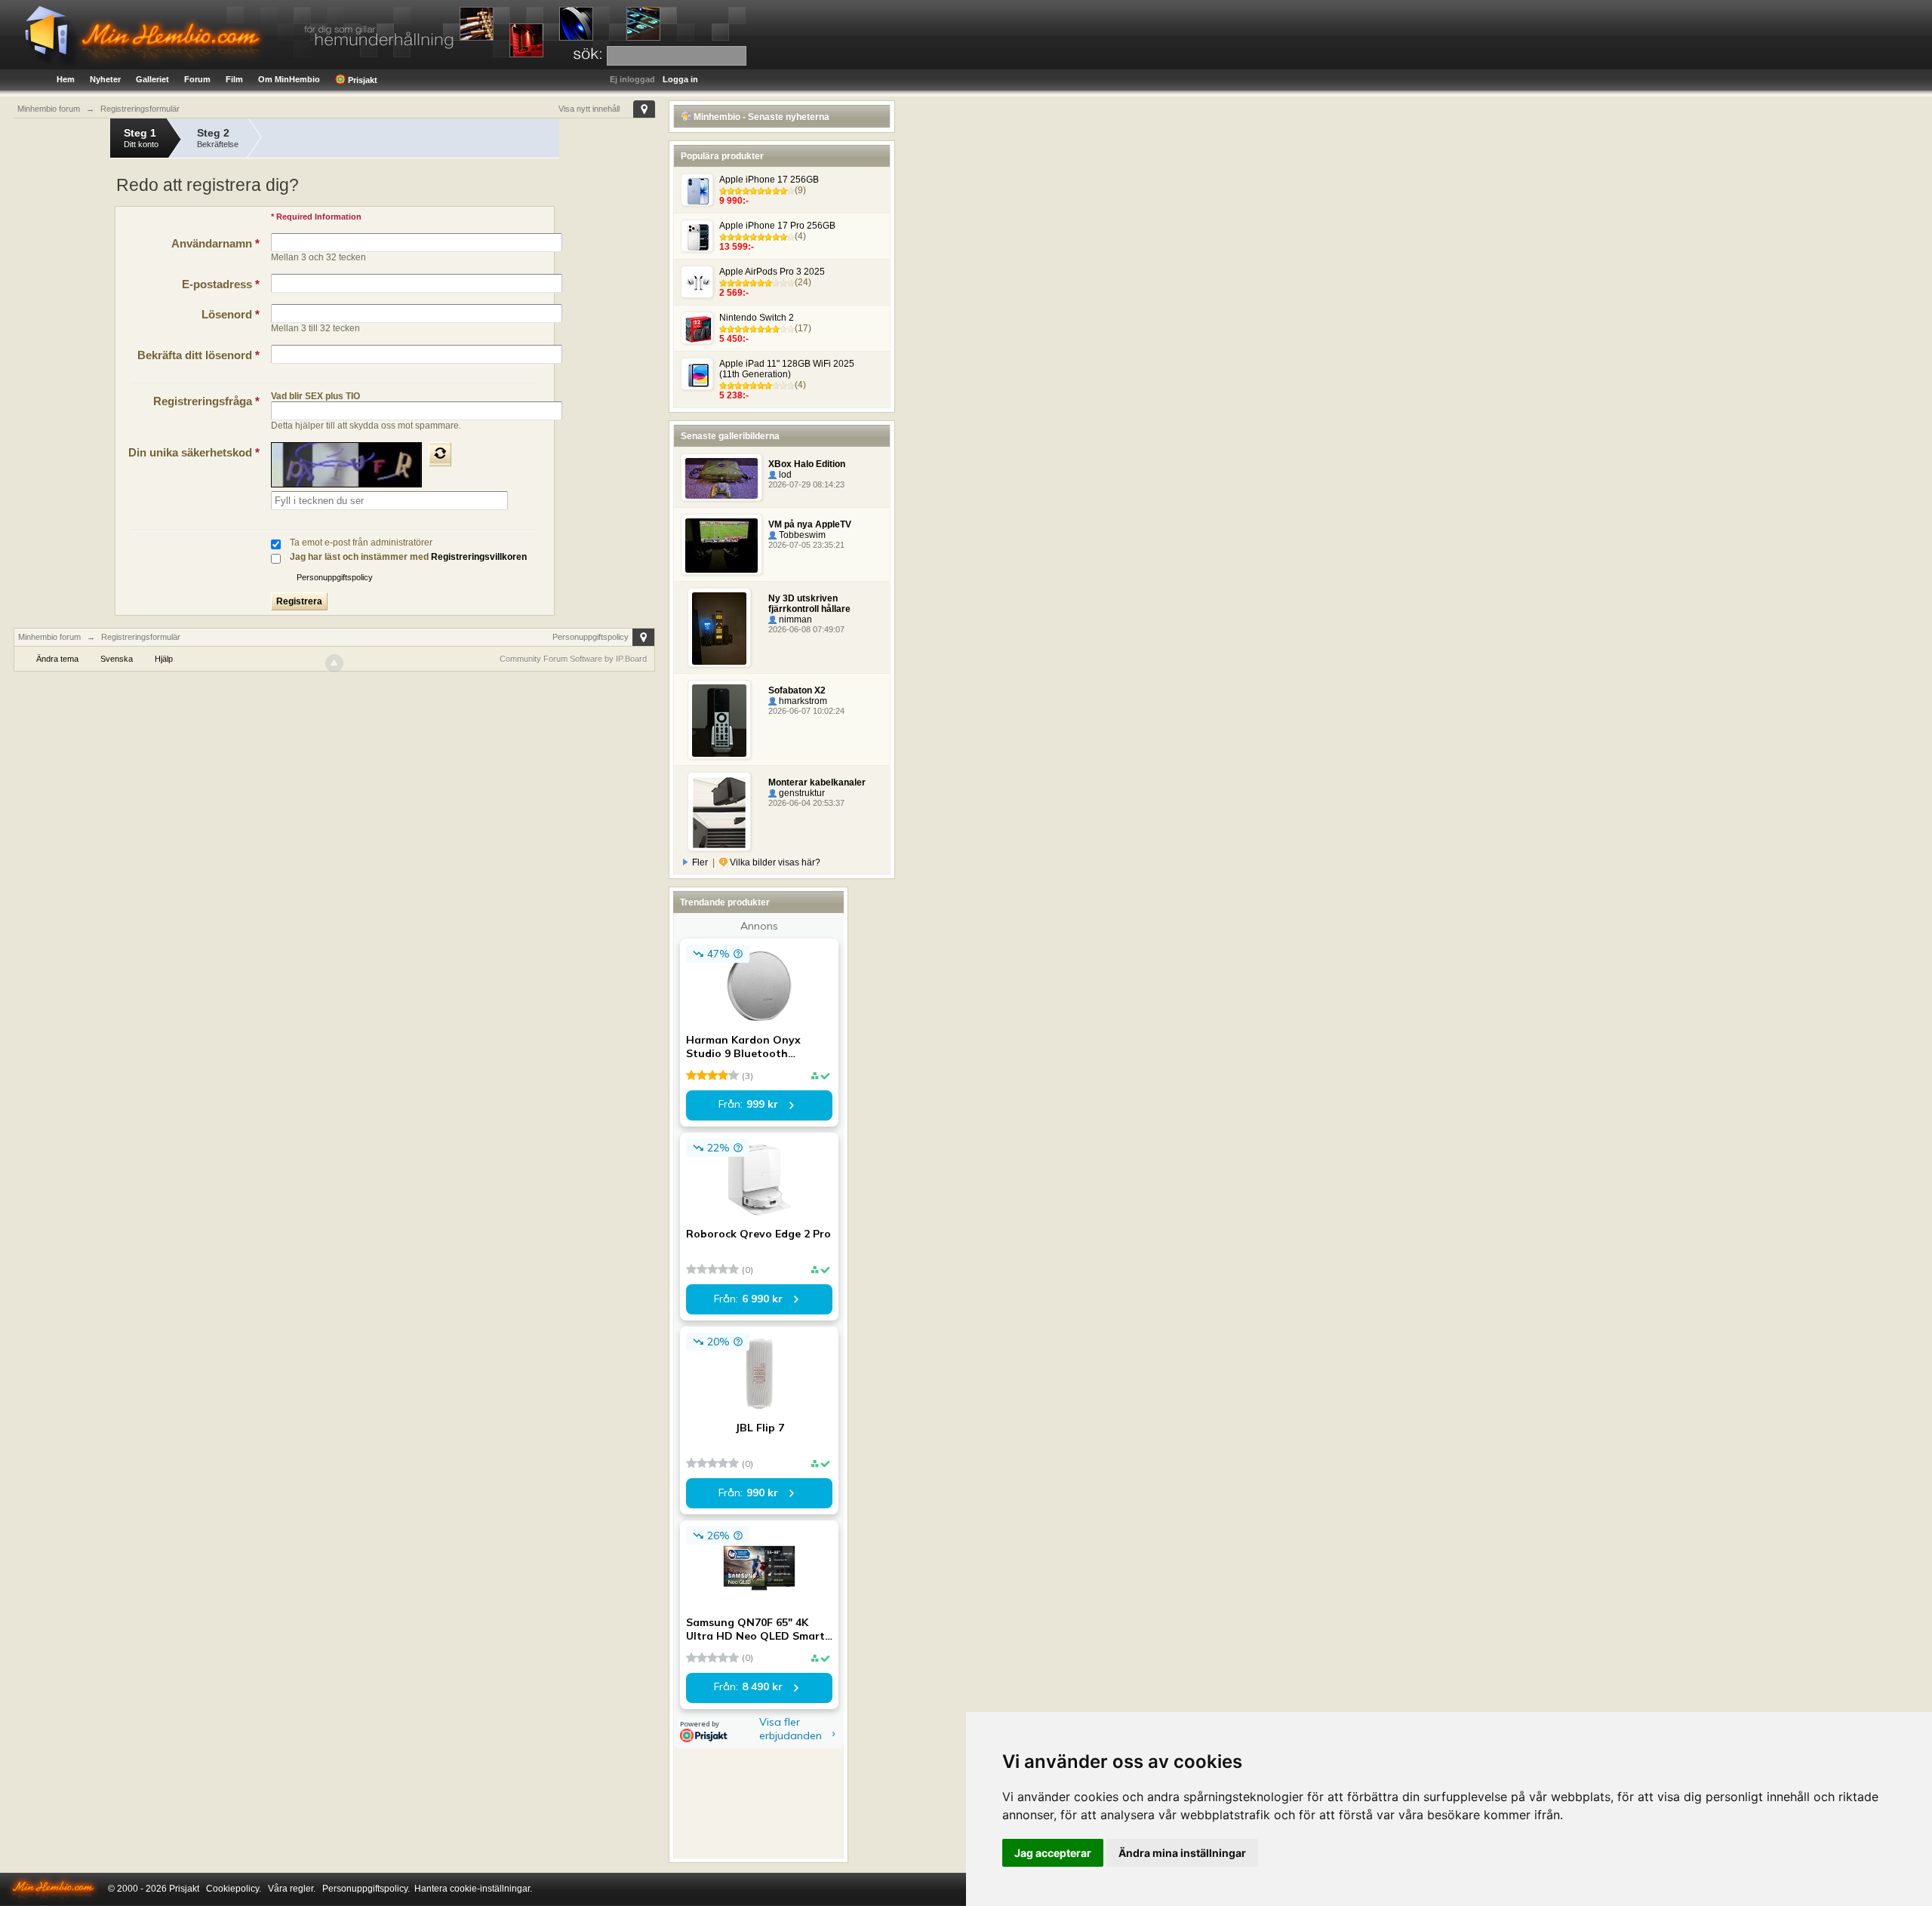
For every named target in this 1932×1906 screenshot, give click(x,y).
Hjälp (164, 659)
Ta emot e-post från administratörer (361, 543)
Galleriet (152, 79)
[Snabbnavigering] (644, 109)
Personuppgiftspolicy (335, 577)
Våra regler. (292, 1889)
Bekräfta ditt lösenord (198, 355)
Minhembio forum (49, 637)
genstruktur (801, 793)
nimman (794, 619)
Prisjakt (361, 80)
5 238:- (734, 395)
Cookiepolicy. (234, 1889)
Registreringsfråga (206, 401)
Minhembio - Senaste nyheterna (760, 117)
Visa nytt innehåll (589, 109)
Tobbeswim (801, 535)
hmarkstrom (802, 701)
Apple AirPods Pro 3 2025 (772, 272)
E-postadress (221, 284)
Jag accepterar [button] (1053, 1853)
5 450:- (734, 339)
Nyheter (105, 79)
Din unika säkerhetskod (194, 452)
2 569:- (734, 293)
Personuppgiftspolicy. (366, 1889)
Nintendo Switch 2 (757, 318)
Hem (66, 79)
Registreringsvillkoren (479, 557)
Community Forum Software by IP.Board (573, 659)
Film (234, 79)
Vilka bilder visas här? (774, 862)
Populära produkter (722, 156)
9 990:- (734, 201)
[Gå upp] (334, 663)
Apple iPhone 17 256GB (769, 180)
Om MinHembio (289, 79)
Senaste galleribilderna (730, 436)
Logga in (680, 79)
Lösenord (231, 314)
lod (784, 475)
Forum (197, 79)
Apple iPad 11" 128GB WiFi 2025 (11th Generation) (787, 369)
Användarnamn (215, 243)
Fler (700, 862)
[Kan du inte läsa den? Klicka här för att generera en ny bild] (440, 454)
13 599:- (737, 247)
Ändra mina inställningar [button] (1182, 1853)
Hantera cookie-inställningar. (473, 1889)
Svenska (117, 659)
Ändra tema (57, 659)
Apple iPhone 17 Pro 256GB (777, 226)
